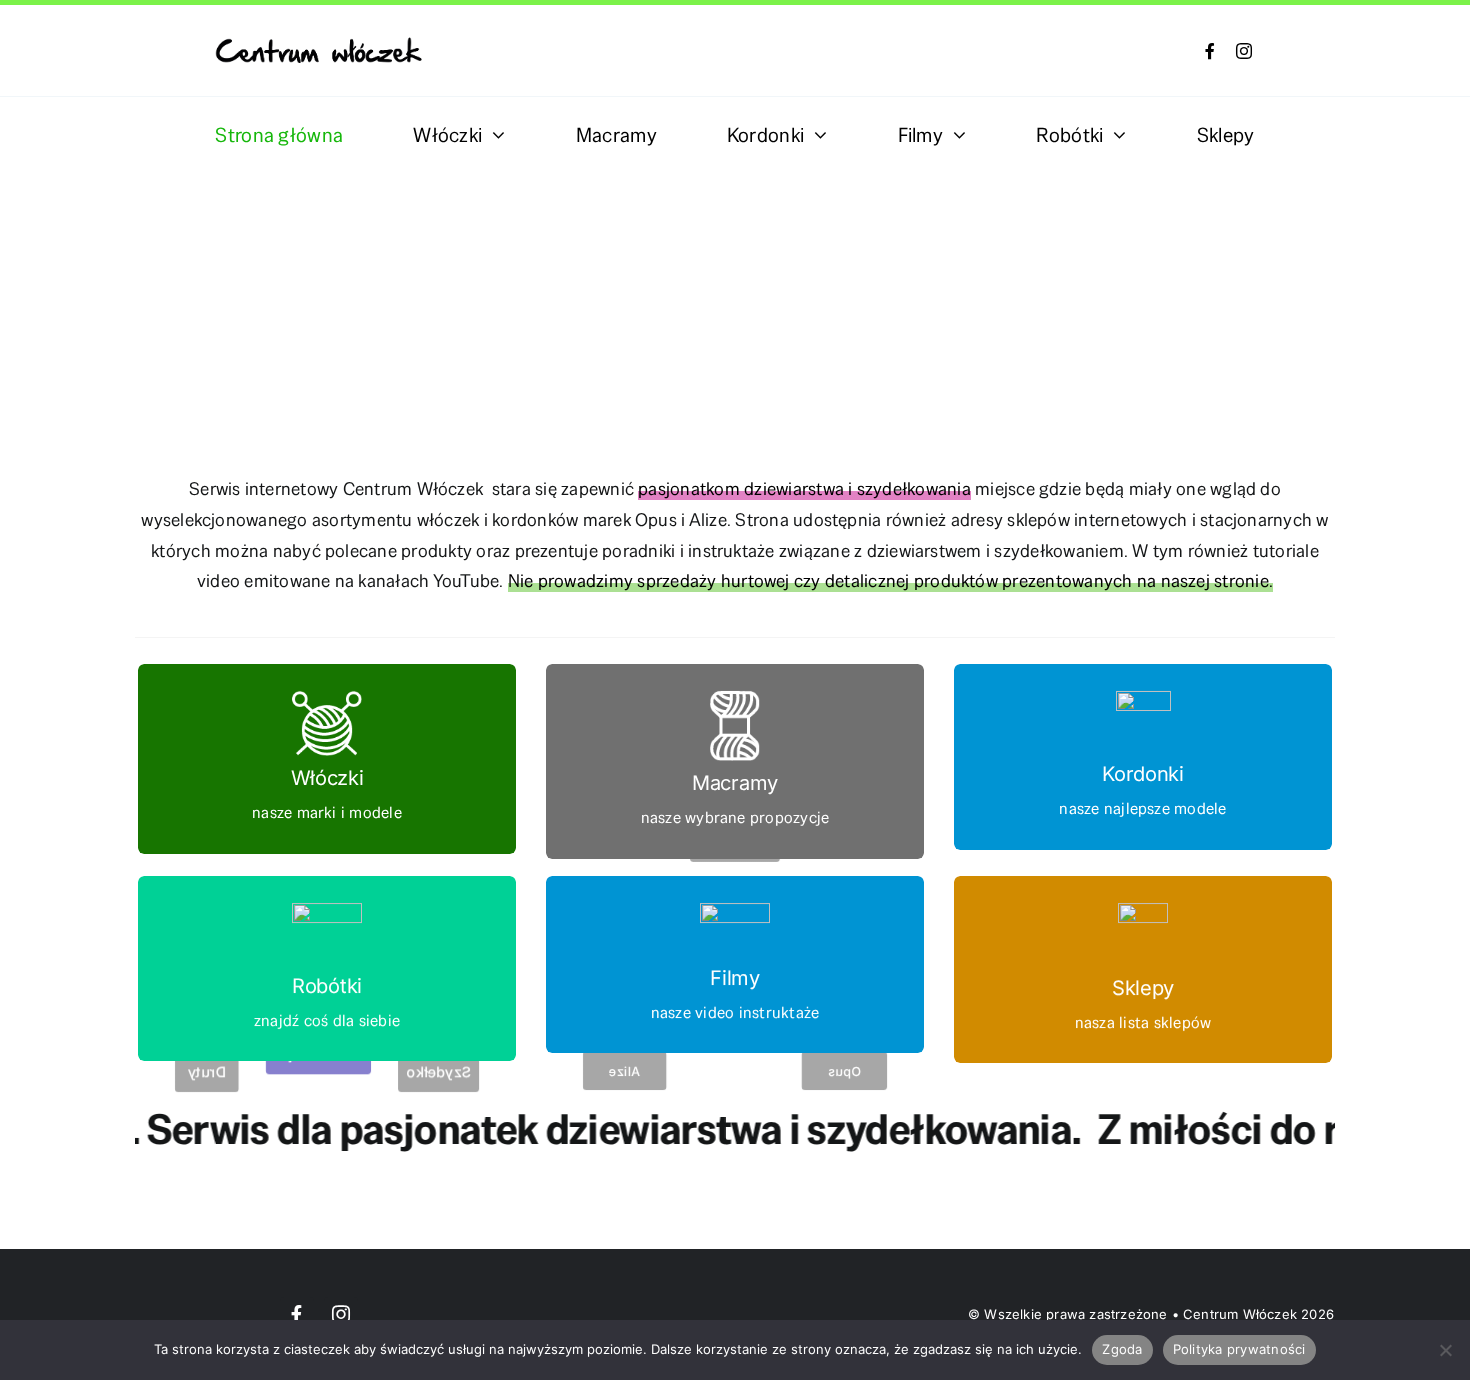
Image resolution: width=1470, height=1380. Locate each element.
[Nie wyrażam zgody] (1445, 1350)
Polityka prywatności (1239, 1349)
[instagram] (1244, 51)
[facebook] (1210, 51)
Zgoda (1122, 1349)
